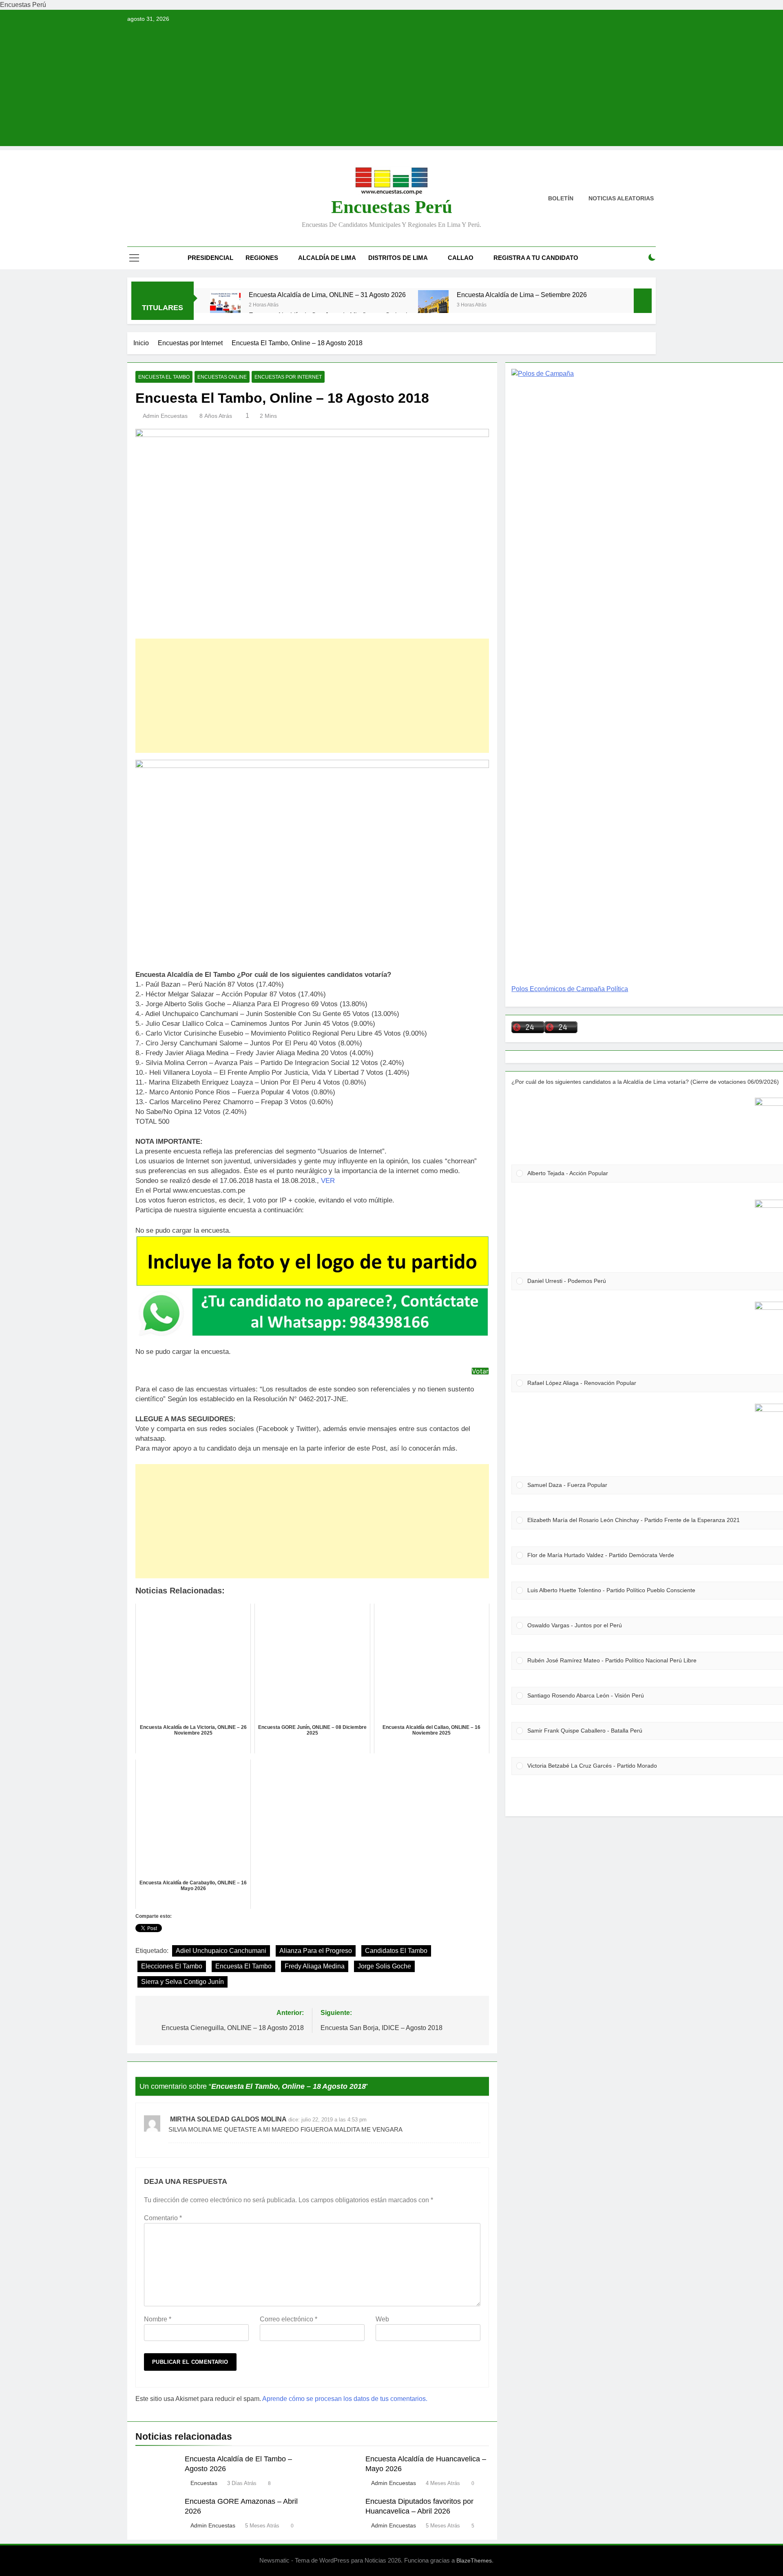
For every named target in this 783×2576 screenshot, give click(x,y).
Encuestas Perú (392, 207)
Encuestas (204, 2483)
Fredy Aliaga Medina (315, 1966)
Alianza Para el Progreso (316, 1951)
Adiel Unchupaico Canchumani (221, 1951)
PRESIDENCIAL (210, 258)
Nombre (158, 2319)
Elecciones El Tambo (172, 1966)
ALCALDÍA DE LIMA (327, 258)
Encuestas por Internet (288, 377)
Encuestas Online (222, 377)
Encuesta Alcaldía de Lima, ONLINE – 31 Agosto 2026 (327, 295)
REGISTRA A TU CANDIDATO (536, 258)
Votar (480, 1371)
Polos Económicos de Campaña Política (570, 989)
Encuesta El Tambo (164, 377)
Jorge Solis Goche (384, 1966)
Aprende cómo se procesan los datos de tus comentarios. (345, 2399)
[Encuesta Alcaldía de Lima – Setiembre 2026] (433, 305)
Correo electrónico (289, 2319)
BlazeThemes (474, 2560)
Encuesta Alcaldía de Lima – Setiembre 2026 (522, 295)
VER (328, 1181)
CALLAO (461, 258)
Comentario (163, 2218)
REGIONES (262, 258)
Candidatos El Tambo (396, 1951)
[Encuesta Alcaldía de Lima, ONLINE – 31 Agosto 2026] (225, 305)
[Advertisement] (391, 89)
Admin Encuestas (165, 416)
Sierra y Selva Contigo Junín (182, 1982)
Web (382, 2319)
